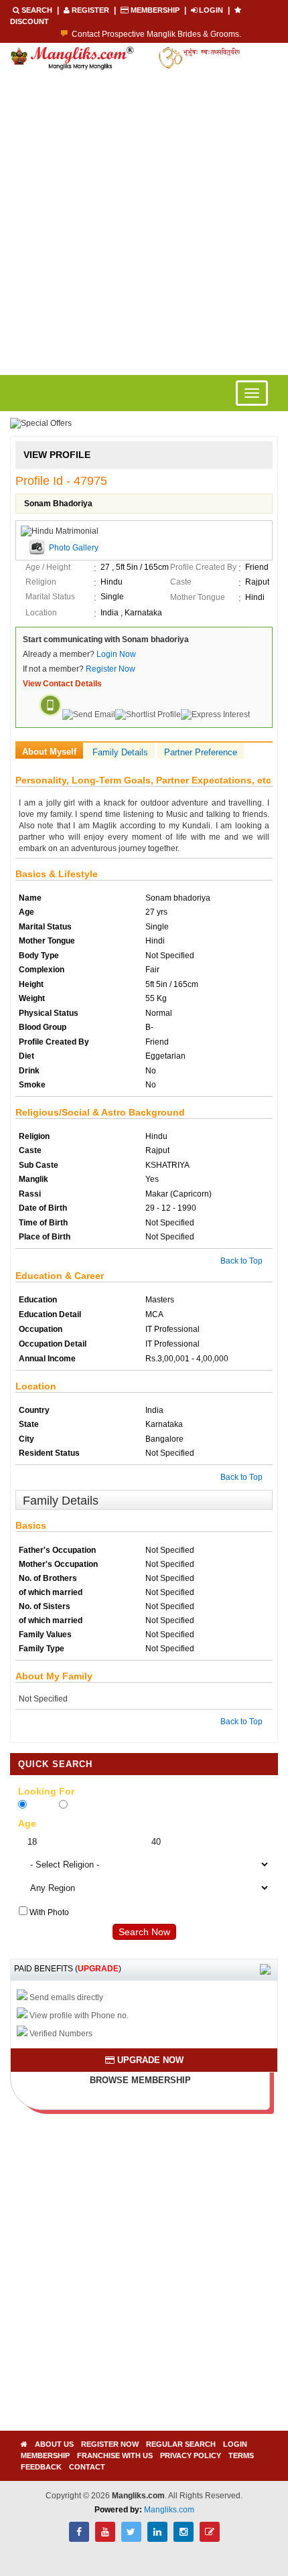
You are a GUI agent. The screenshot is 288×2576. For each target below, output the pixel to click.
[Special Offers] (41, 423)
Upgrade (98, 1969)
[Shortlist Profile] (148, 714)
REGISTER (90, 10)
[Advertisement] (144, 224)
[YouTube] (105, 2539)
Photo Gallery (74, 548)
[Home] (24, 2444)
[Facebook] (79, 2539)
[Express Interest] (215, 714)
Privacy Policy (191, 2455)
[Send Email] (89, 714)
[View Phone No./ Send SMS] (50, 714)
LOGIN (211, 10)
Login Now (116, 654)
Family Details (120, 752)
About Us (54, 2444)
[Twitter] (131, 2539)
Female (42, 1806)
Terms (241, 2455)
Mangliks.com (169, 2510)
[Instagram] (184, 2539)
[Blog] (210, 2539)
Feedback (41, 2467)
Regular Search (181, 2444)
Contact (87, 2467)
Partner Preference (201, 752)
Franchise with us (115, 2455)
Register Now (111, 669)
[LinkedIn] (157, 2539)
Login (235, 2444)
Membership (155, 10)
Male (78, 1806)
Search (37, 10)
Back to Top (241, 1261)
